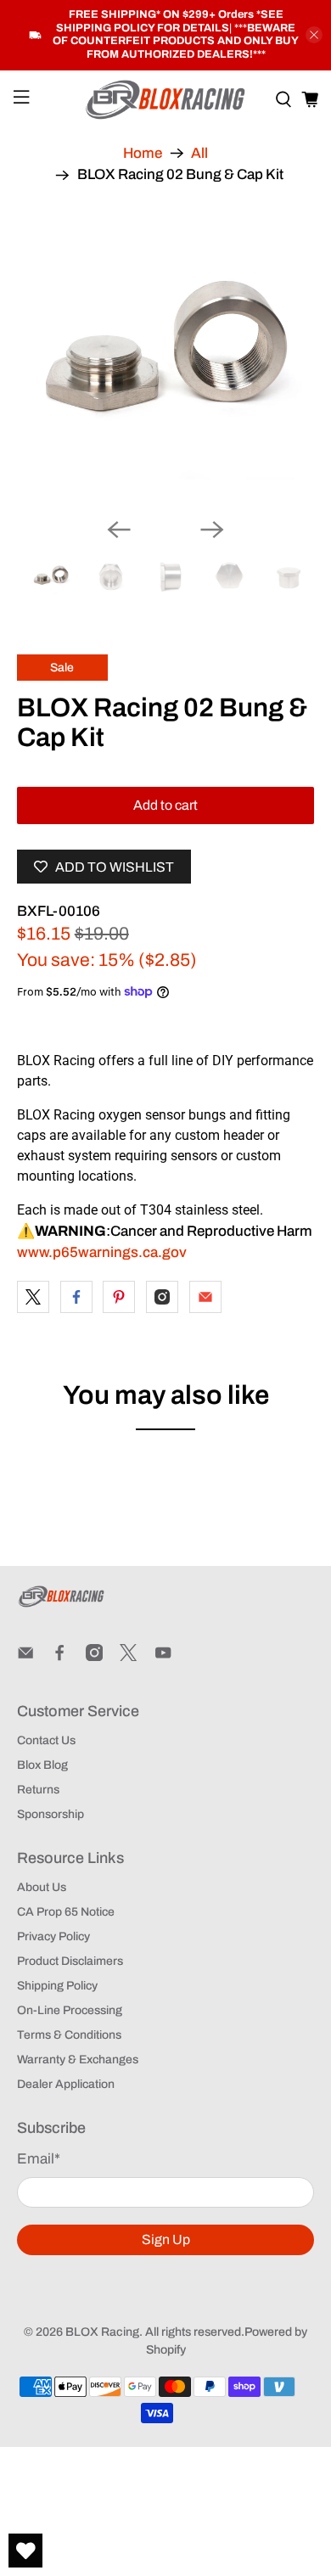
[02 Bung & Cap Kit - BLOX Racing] (166, 355)
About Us (42, 1887)
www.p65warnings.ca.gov (102, 1252)
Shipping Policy (57, 1986)
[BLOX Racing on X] (128, 1657)
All (199, 153)
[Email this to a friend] (205, 1297)
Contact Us (46, 1740)
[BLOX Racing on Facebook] (59, 1657)
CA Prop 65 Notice (66, 1912)
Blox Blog (42, 1765)
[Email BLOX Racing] (25, 1657)
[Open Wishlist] (25, 2551)
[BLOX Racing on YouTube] (163, 1657)
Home (143, 153)
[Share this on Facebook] (76, 1297)
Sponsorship (50, 1814)
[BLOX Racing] (166, 100)
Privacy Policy (53, 1936)
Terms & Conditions (69, 2035)
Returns (38, 1790)
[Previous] (119, 530)
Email (39, 2159)
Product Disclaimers (70, 1961)
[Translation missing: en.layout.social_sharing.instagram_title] (162, 1297)
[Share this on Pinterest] (119, 1297)
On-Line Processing (70, 2010)
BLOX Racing (102, 2332)
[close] (314, 35)
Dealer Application (66, 2084)
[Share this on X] (33, 1297)
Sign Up (166, 2239)
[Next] (212, 530)
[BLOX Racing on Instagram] (94, 1657)
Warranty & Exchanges (78, 2060)
